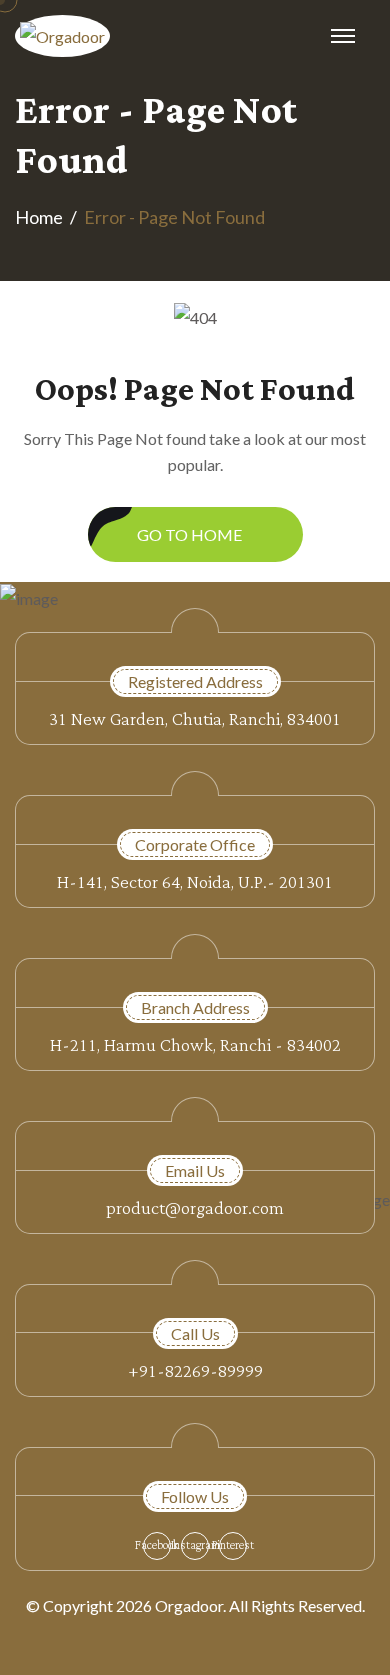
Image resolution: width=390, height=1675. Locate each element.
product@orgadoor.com (195, 1208)
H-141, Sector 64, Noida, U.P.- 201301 (195, 882)
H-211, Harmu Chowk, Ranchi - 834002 (195, 1045)
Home (39, 217)
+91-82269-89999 (195, 1371)
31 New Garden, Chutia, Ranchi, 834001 (195, 719)
